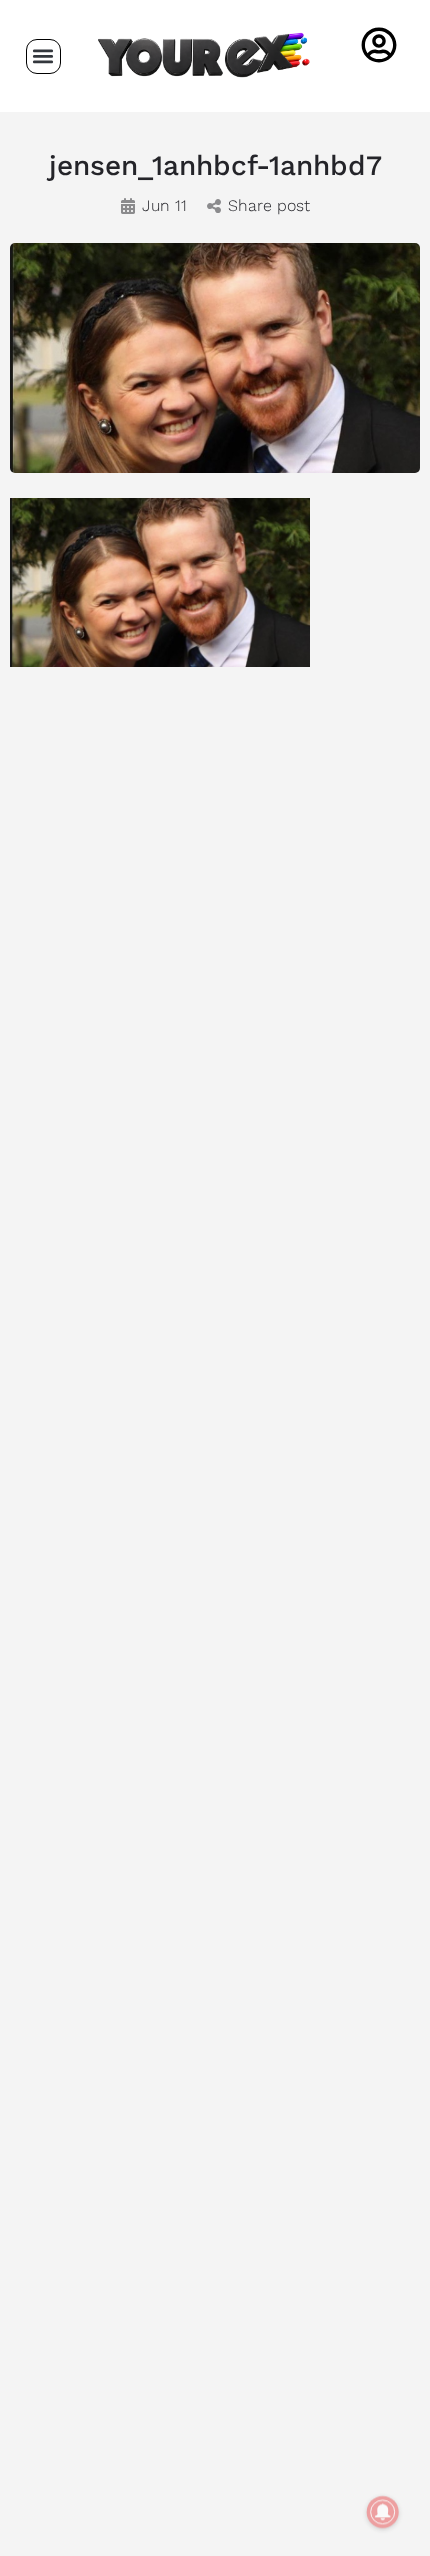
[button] (43, 56)
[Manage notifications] (383, 2512)
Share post (269, 205)
